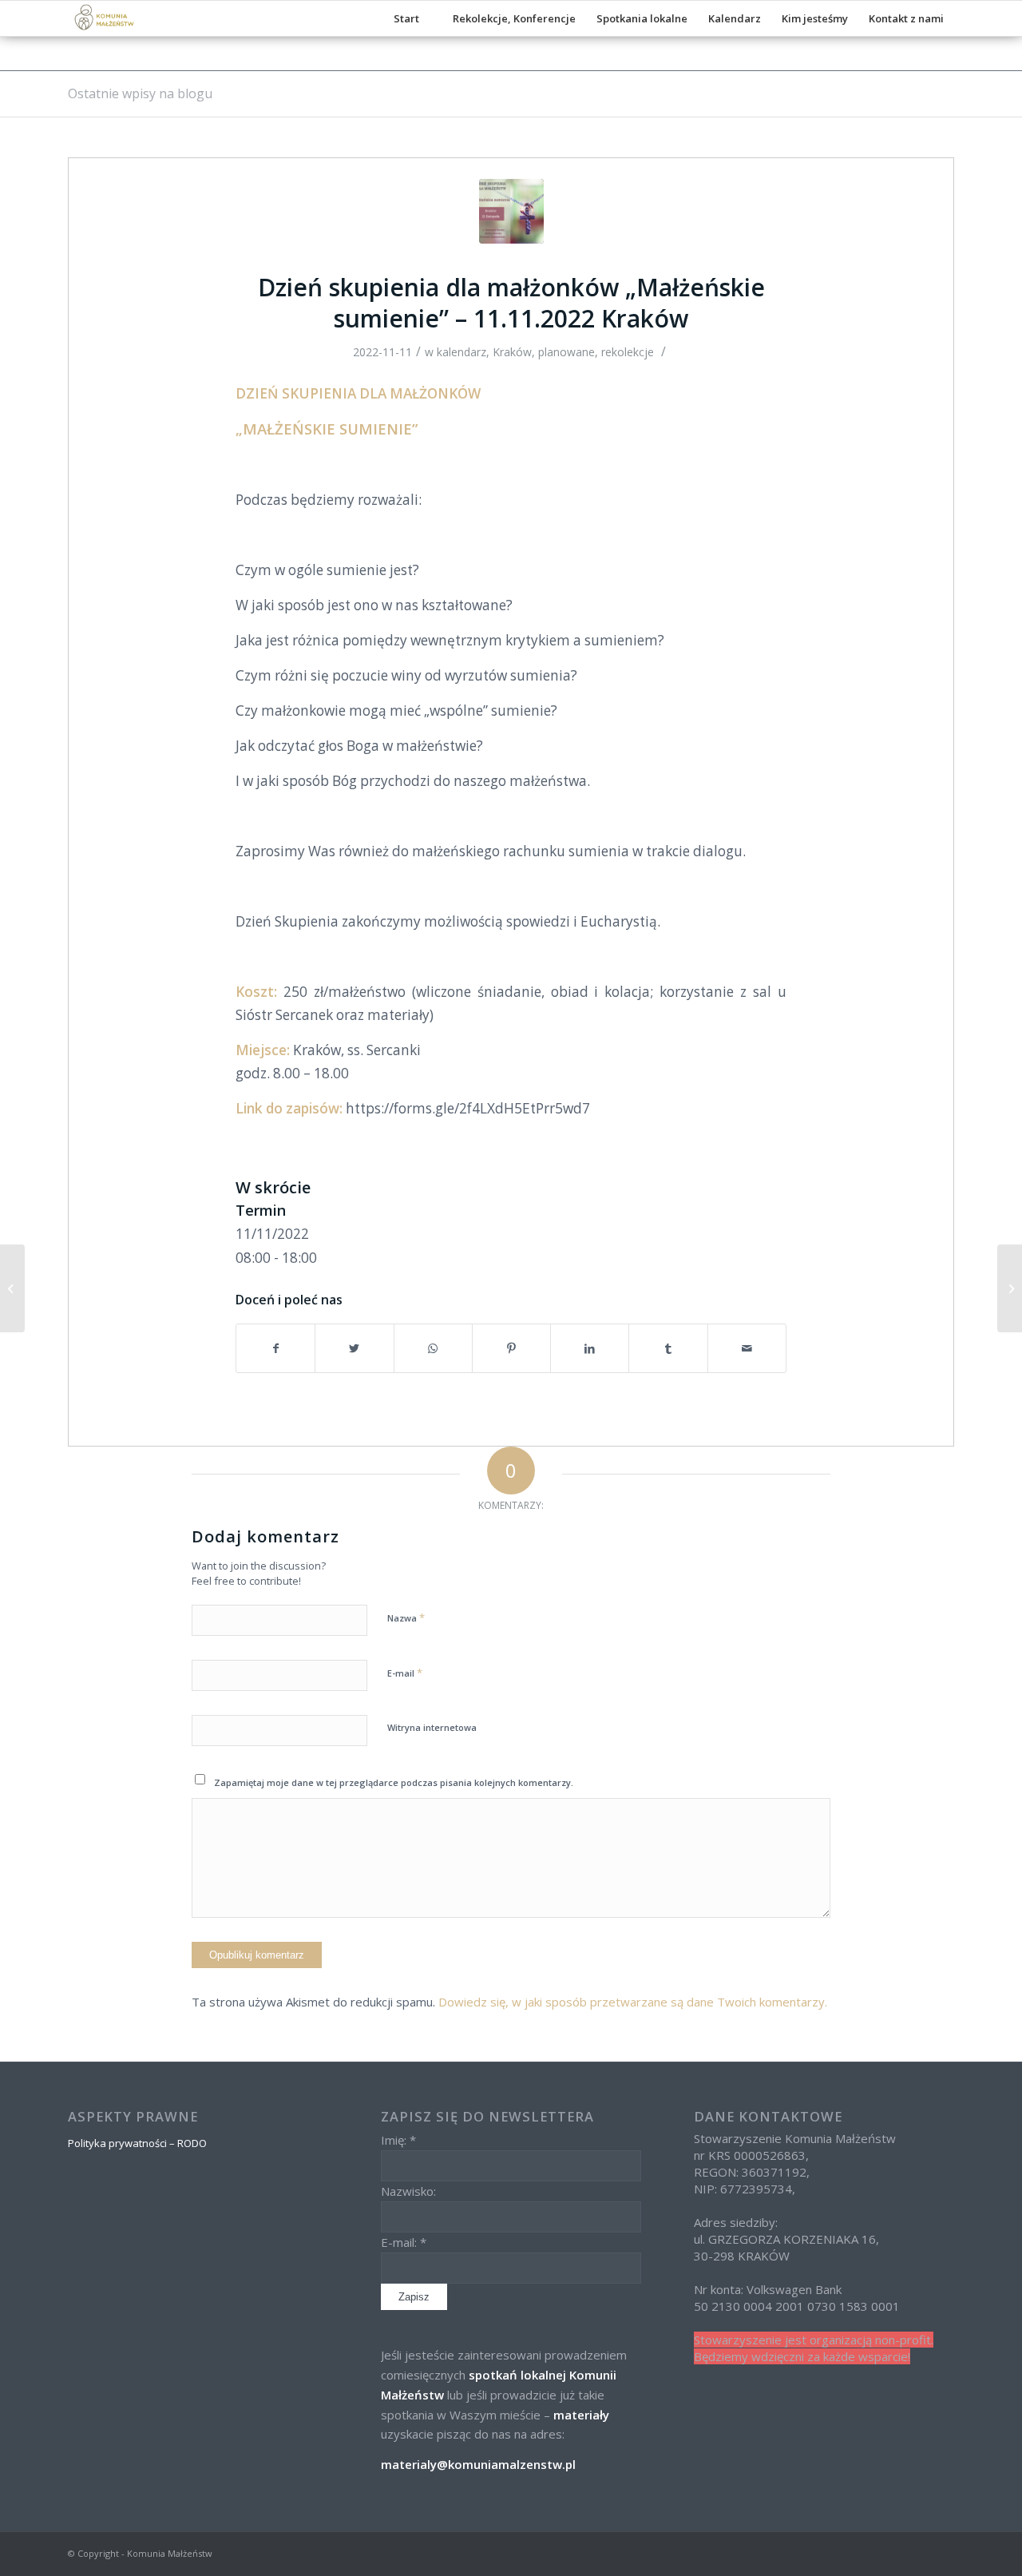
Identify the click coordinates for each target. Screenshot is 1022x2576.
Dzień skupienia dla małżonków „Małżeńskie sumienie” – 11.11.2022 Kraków (511, 303)
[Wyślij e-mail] (747, 1348)
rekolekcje (628, 352)
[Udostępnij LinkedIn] (590, 1348)
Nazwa (406, 1617)
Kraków (512, 352)
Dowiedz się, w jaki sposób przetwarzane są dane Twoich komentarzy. (633, 2002)
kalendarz (461, 352)
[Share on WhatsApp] (433, 1348)
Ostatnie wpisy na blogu (140, 93)
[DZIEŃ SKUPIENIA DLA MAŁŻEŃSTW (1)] (511, 211)
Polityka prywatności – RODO (137, 2143)
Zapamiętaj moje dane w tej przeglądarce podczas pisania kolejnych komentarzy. (394, 1782)
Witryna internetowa (432, 1727)
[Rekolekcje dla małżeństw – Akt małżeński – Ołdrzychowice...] (1010, 1288)
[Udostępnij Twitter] (354, 1348)
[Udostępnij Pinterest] (511, 1348)
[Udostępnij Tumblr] (668, 1348)
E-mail (405, 1673)
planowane (566, 352)
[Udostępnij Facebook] (275, 1348)
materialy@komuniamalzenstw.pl (478, 2464)
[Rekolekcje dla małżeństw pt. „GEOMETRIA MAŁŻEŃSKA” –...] (12, 1288)
